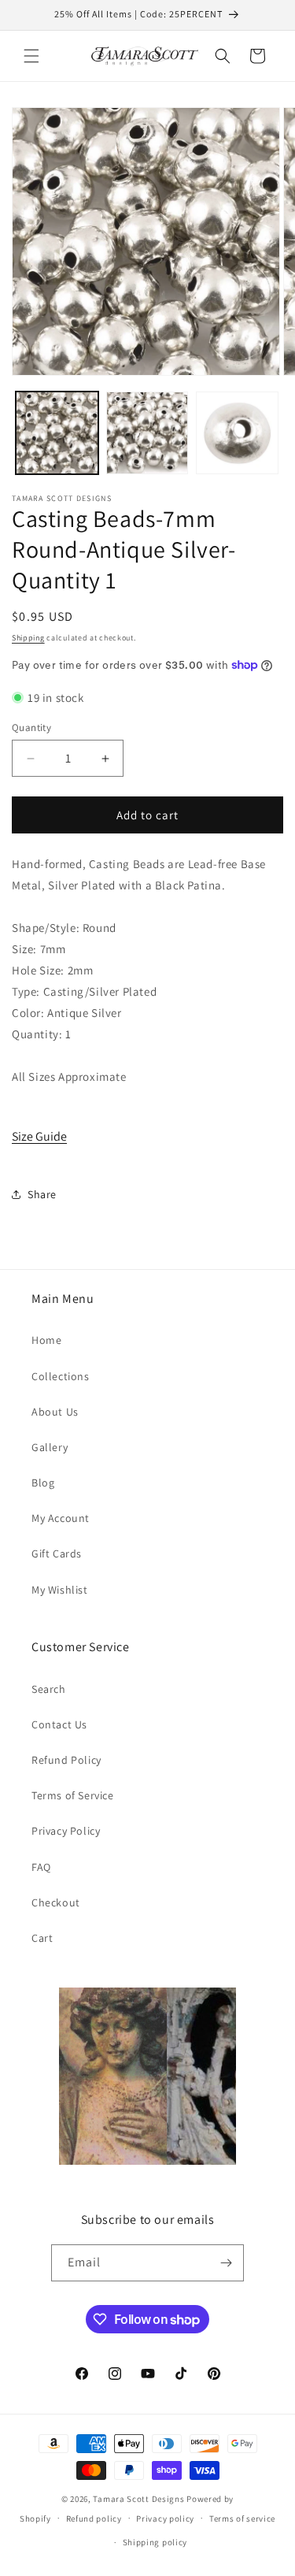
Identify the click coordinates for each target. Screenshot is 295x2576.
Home (46, 1340)
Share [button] (42, 1194)
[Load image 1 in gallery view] (57, 433)
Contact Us (59, 1724)
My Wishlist (60, 1590)
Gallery (50, 1447)
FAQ (41, 1867)
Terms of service (242, 2518)
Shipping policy (155, 2542)
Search (49, 1689)
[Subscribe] (226, 2263)
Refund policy (94, 2518)
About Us (55, 1412)
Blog (43, 1483)
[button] (31, 56)
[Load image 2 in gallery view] (147, 433)
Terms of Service (73, 1795)
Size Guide (39, 1136)
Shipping (28, 638)
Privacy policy (165, 2518)
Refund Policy (66, 1760)
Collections (61, 1376)
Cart (42, 1938)
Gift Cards (57, 1553)
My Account (61, 1518)
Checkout (56, 1902)
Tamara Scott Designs (138, 2499)
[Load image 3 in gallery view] (237, 433)
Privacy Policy (66, 1831)
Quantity (31, 728)
